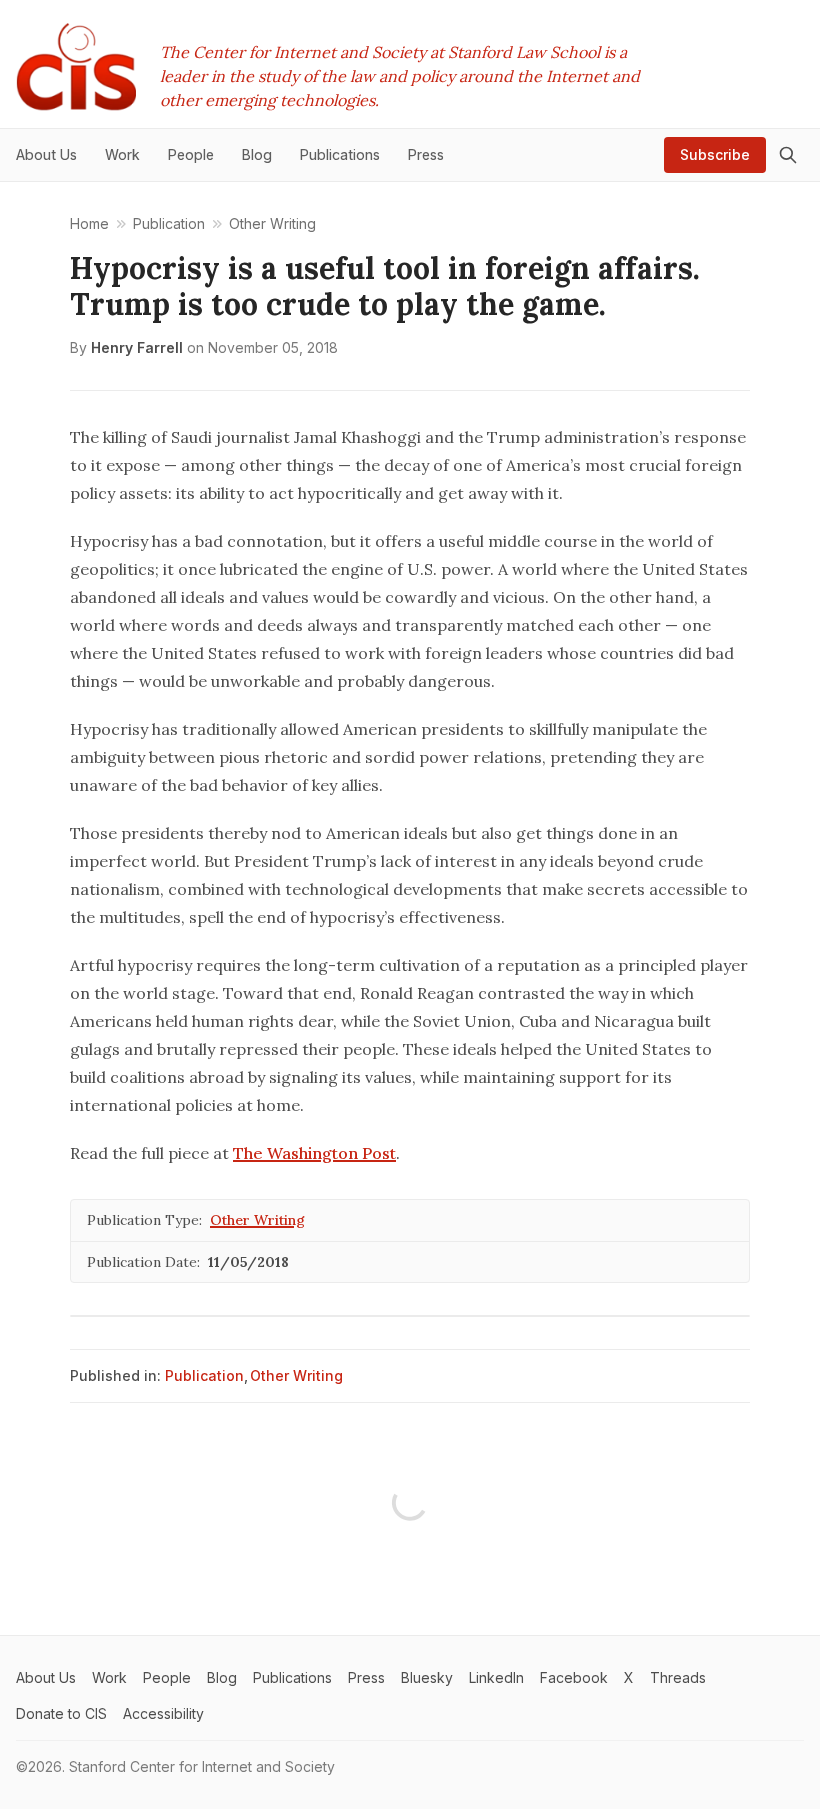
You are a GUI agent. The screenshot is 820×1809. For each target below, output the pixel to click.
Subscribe (715, 154)
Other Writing (257, 1220)
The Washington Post (314, 1153)
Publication (204, 1375)
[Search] (788, 155)
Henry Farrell (137, 347)
